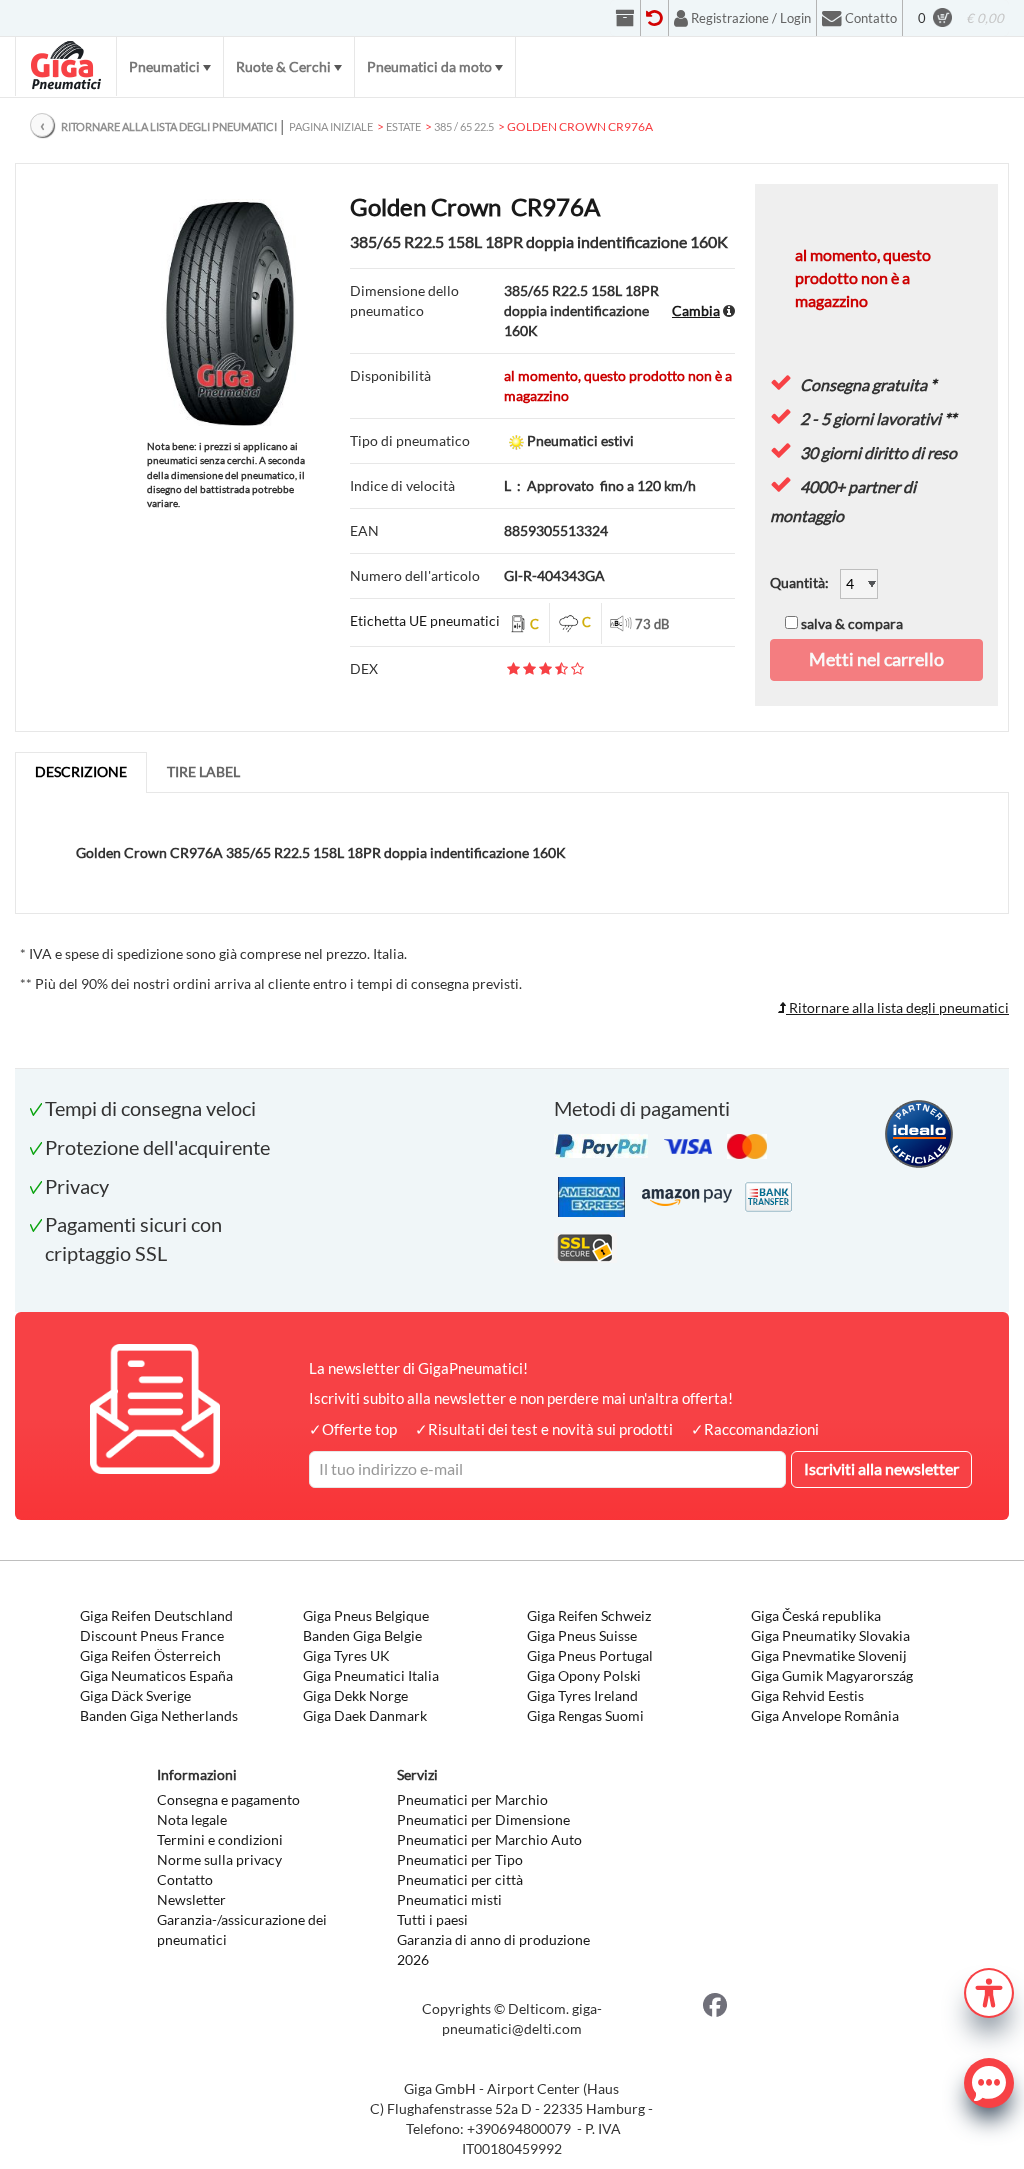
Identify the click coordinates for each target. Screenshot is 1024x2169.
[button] (989, 1990)
